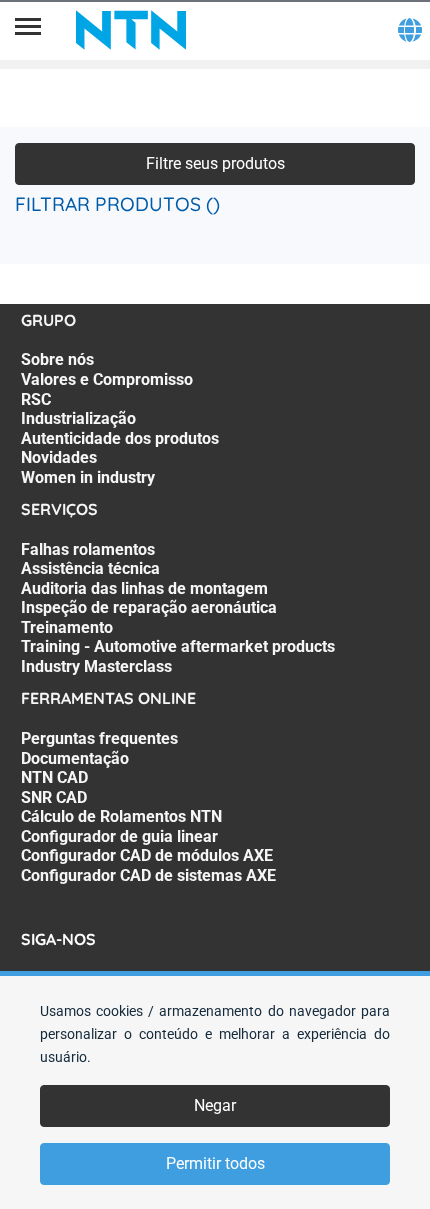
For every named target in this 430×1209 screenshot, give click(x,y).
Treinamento (67, 627)
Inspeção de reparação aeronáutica (149, 607)
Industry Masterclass (96, 666)
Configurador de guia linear (119, 836)
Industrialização (78, 418)
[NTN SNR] (131, 30)
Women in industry (88, 477)
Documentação (75, 758)
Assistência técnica (90, 568)
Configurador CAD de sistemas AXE (148, 875)
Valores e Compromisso (107, 379)
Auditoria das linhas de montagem (144, 588)
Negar (215, 1105)
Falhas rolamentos (88, 549)
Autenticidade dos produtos (120, 438)
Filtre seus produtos (215, 163)
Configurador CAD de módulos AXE (147, 855)
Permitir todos (215, 1163)
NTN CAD (54, 777)
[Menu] (28, 30)
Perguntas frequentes (99, 738)
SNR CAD (54, 797)
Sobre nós (57, 359)
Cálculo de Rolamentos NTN (121, 816)
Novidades (59, 457)
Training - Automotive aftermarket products (178, 646)
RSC (36, 399)
